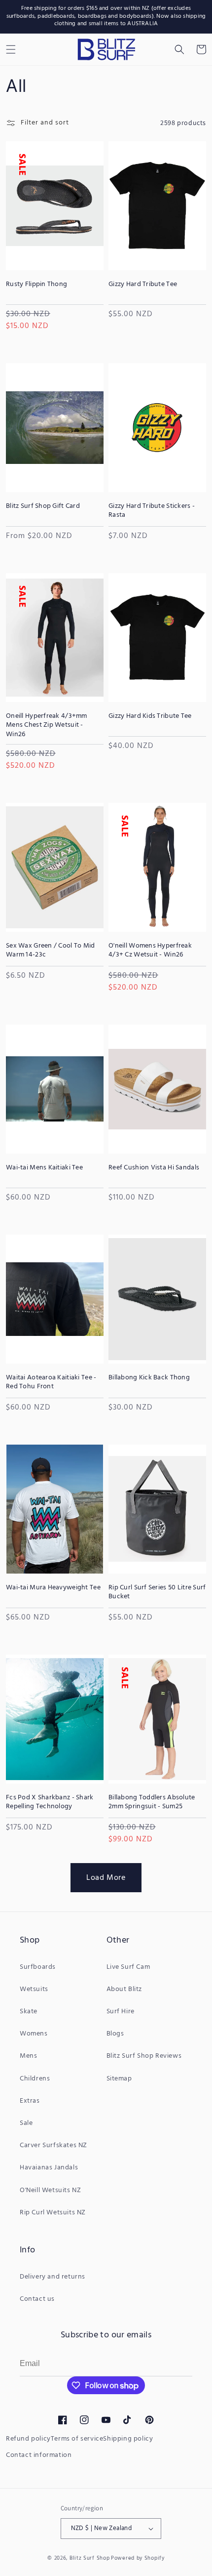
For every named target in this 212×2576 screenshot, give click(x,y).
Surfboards (38, 1967)
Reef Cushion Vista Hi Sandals (154, 1168)
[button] (179, 49)
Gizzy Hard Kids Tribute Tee (150, 716)
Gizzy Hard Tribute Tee (143, 285)
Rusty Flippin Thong (36, 285)
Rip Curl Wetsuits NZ (53, 2213)
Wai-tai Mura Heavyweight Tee (53, 1588)
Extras (30, 2101)
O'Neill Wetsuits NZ (50, 2190)
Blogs (115, 2034)
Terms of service (77, 2439)
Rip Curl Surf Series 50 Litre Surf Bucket (157, 1592)
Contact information (39, 2455)
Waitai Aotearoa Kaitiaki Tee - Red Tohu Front (51, 1382)
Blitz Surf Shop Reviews (144, 2056)
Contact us (37, 2299)
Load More (106, 1878)
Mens (28, 2056)
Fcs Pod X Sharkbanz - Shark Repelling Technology (50, 1802)
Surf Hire (121, 2012)
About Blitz (124, 1989)
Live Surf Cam (128, 1967)
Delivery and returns (53, 2277)
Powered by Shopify (138, 2558)
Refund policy (28, 2439)
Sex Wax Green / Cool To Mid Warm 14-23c (51, 951)
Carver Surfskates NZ (53, 2145)
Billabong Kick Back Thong (149, 1378)
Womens (34, 2034)
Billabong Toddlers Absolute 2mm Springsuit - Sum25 (152, 1802)
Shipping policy (128, 2439)
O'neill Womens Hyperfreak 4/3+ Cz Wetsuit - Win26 (150, 951)
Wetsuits (34, 1989)
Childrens (35, 2079)
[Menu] (11, 49)
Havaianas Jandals (49, 2168)
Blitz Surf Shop (90, 2558)
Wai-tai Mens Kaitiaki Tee (44, 1168)
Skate (29, 2012)
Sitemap (119, 2079)
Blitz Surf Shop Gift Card (43, 506)
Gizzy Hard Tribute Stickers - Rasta (152, 511)
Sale (26, 2123)
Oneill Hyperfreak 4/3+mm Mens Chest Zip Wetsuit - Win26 (47, 726)
